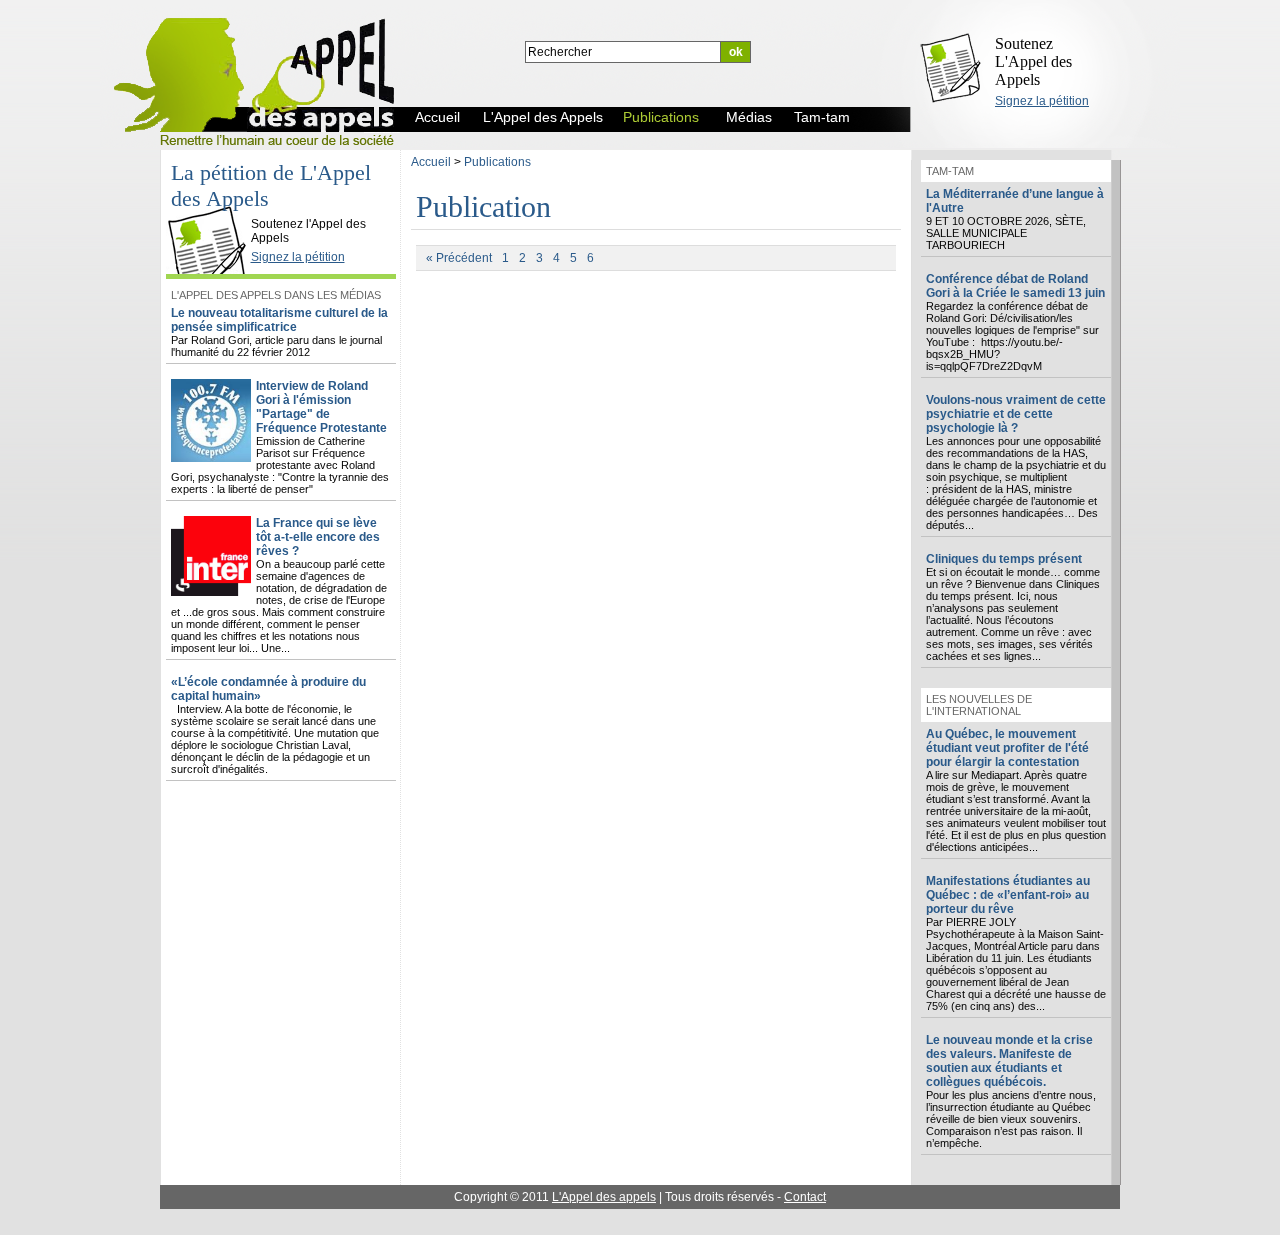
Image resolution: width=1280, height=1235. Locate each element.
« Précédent (459, 258)
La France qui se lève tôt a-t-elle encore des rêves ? (318, 537)
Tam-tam (950, 171)
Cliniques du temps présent (1004, 559)
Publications (497, 162)
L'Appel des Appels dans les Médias (276, 295)
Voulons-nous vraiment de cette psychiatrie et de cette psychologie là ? (1016, 414)
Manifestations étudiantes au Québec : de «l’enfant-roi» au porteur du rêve (1008, 895)
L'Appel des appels (604, 1197)
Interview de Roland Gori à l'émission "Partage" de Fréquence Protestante (321, 407)
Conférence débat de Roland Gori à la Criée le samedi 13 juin (1015, 286)
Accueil (431, 162)
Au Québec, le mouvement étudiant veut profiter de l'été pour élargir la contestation (1007, 748)
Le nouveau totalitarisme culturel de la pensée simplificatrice (279, 320)
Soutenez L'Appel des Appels (1033, 61)
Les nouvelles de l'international (979, 705)
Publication (483, 206)
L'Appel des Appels (212, 207)
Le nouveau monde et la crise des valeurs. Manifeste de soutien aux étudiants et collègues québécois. (1009, 1061)
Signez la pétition (1042, 101)
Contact (805, 1197)
